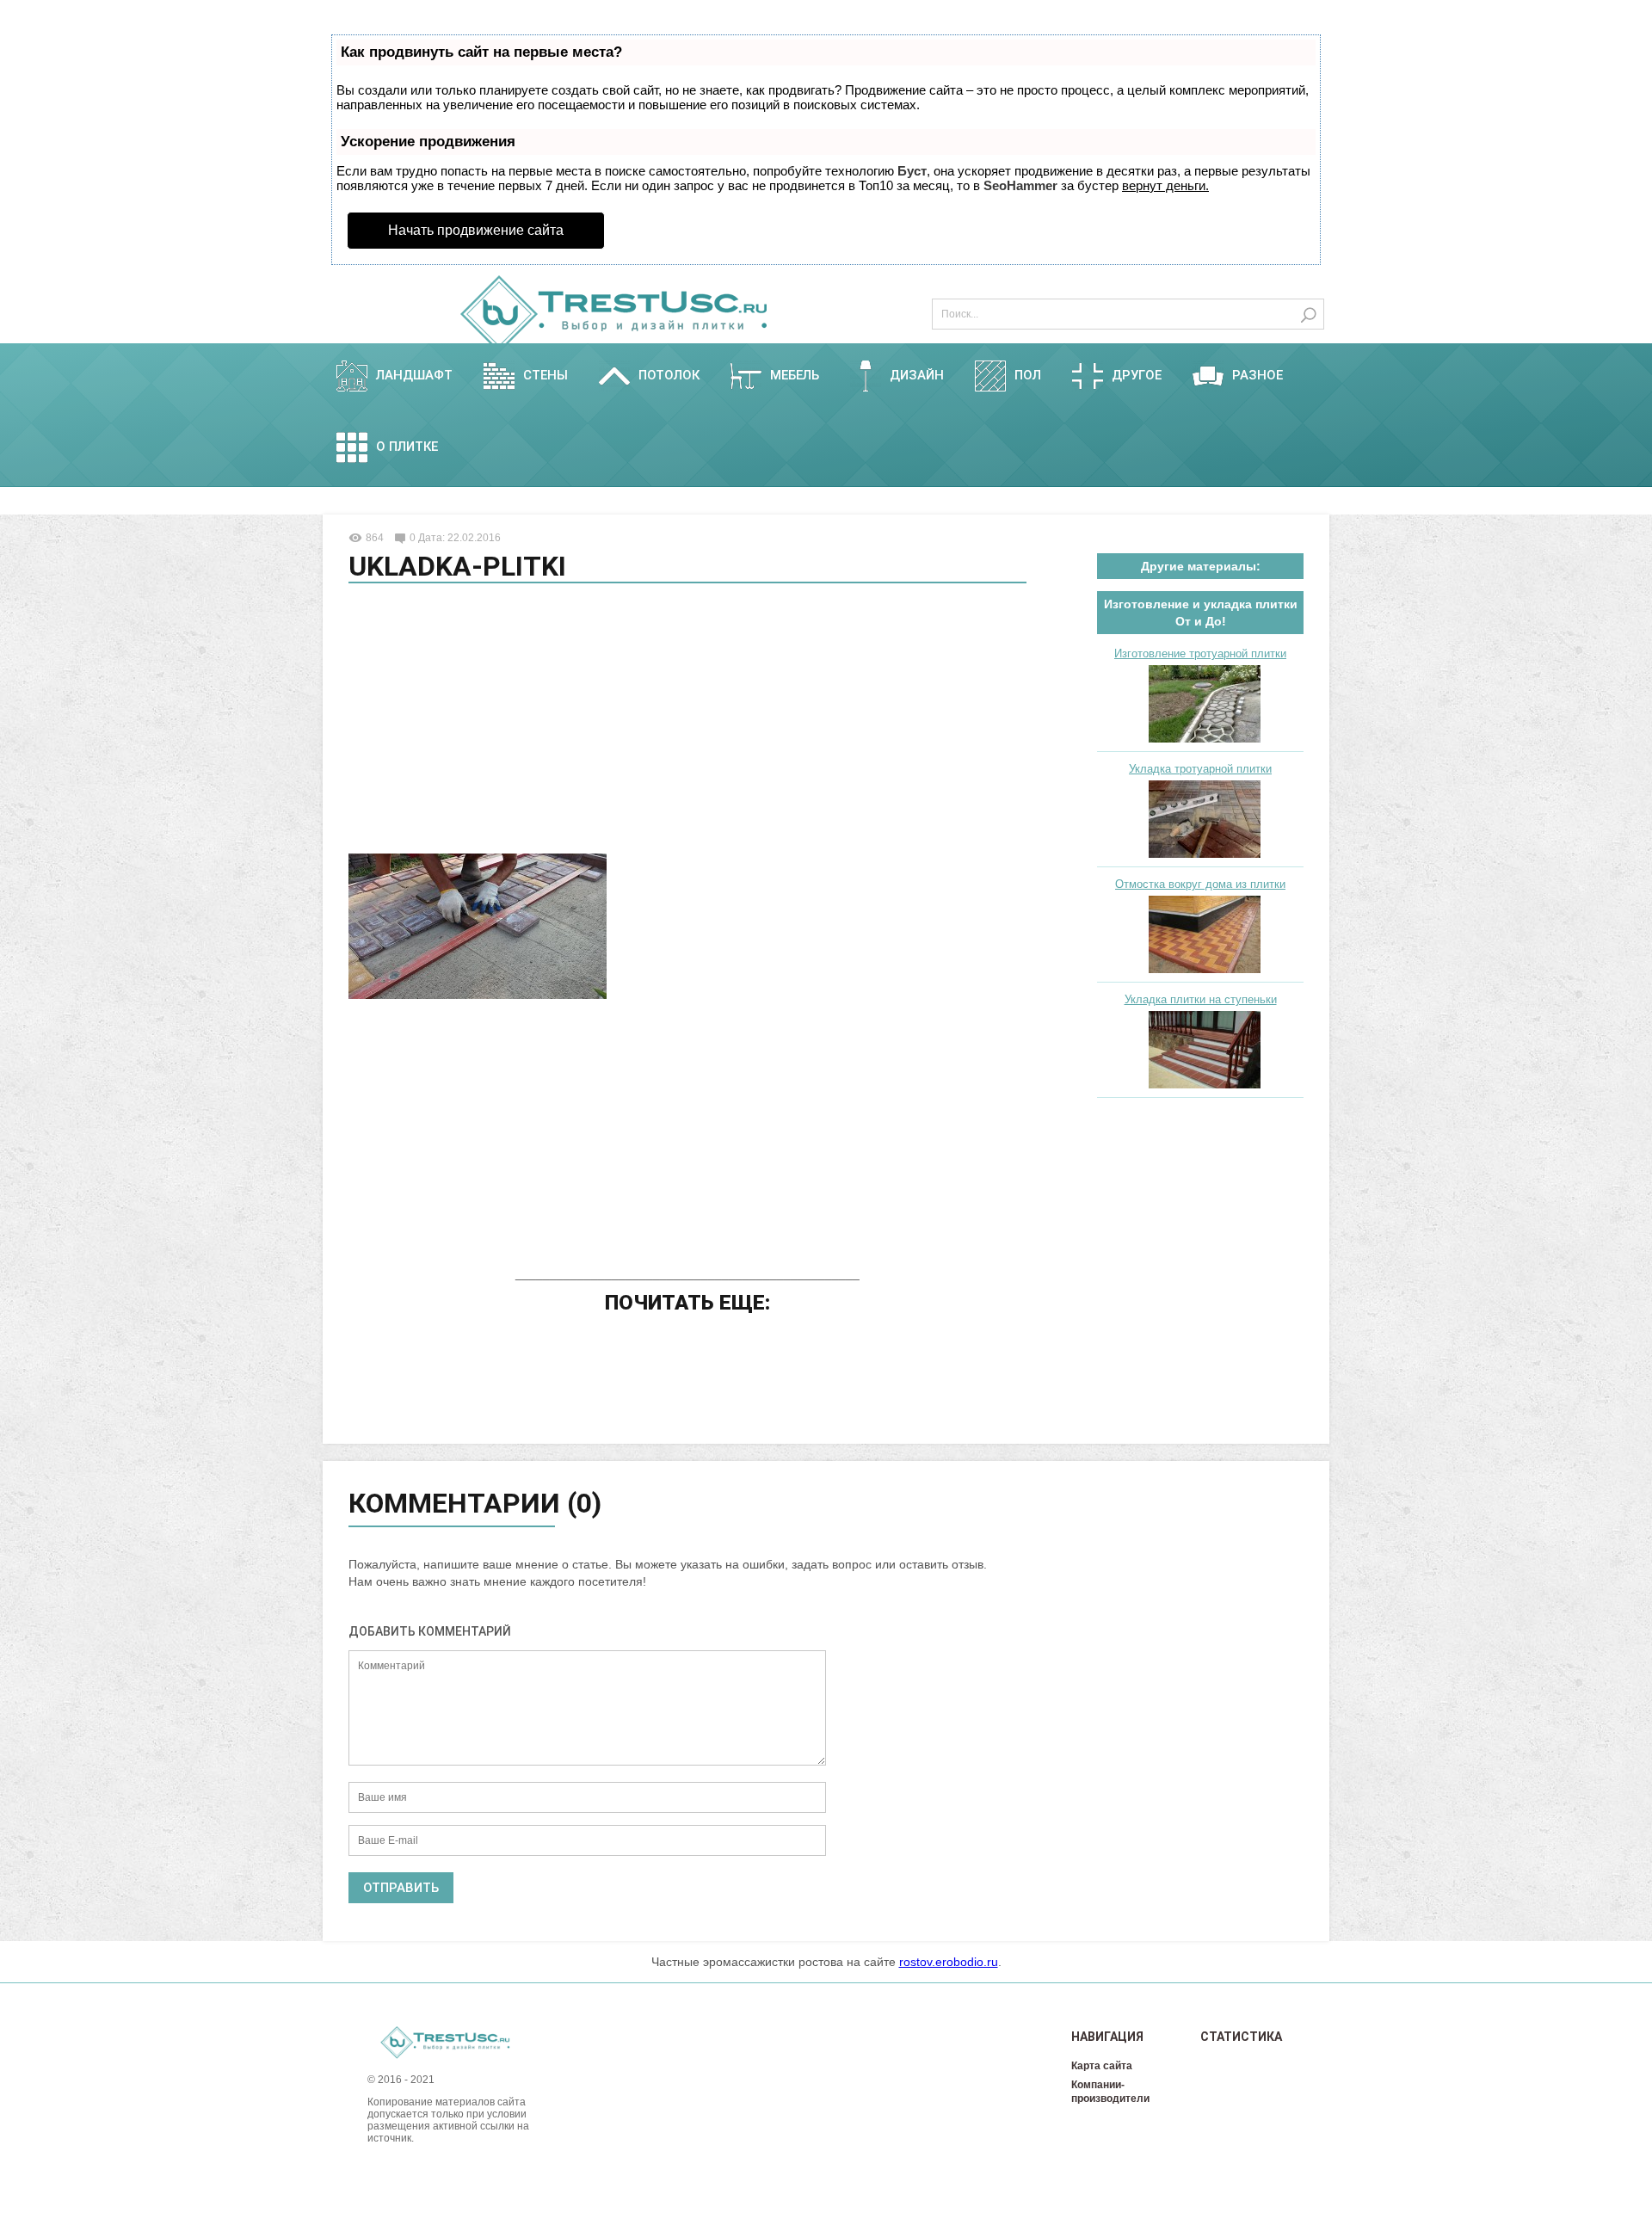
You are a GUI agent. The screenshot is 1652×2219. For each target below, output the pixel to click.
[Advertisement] (687, 721)
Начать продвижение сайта (476, 230)
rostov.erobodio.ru (949, 1962)
